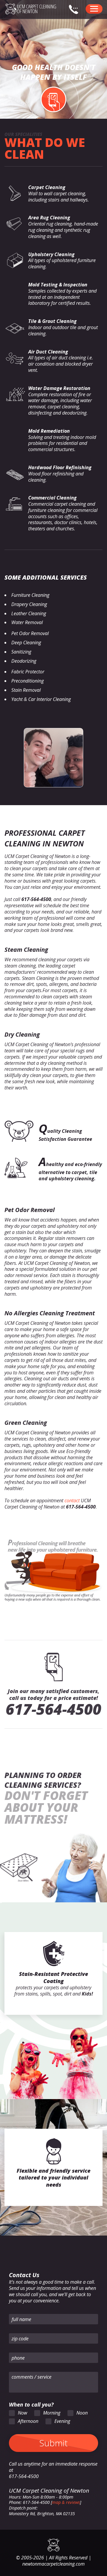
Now (22, 2413)
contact (72, 1500)
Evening (62, 2421)
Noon (82, 2413)
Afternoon (28, 2421)
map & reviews (66, 2502)
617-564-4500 (53, 1709)
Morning (52, 2413)
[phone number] (76, 12)
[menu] (94, 9)
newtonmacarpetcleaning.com (53, 2564)
